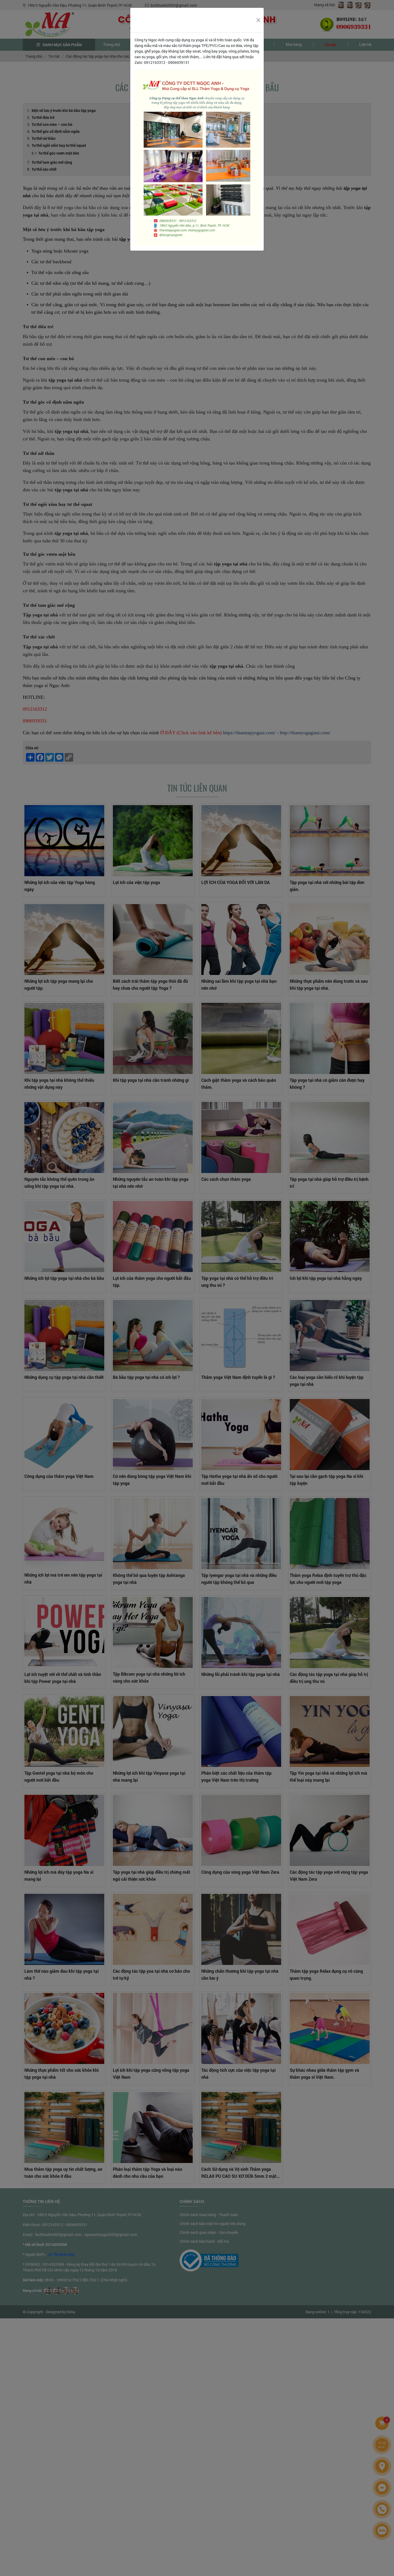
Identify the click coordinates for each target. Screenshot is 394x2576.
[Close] (258, 20)
